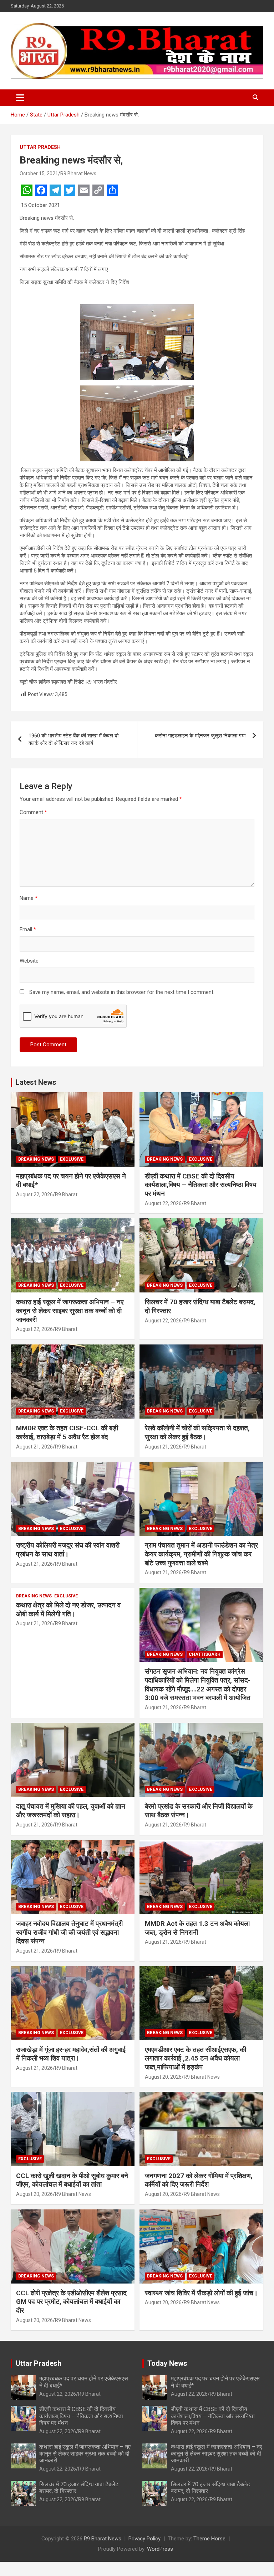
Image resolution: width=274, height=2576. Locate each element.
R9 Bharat (66, 1194)
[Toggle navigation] (20, 98)
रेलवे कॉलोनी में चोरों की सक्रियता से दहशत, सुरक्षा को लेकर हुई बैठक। (197, 1432)
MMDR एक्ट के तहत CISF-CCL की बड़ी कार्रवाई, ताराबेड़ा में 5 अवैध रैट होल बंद (67, 1432)
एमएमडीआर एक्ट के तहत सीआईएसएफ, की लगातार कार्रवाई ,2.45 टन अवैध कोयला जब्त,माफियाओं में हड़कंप (196, 2058)
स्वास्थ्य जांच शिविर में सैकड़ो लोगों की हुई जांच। (201, 2293)
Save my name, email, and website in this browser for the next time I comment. (122, 992)
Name (29, 898)
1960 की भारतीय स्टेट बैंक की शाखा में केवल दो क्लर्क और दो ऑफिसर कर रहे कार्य (73, 739)
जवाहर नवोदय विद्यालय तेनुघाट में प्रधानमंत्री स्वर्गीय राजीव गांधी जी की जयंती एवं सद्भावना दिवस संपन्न (69, 1932)
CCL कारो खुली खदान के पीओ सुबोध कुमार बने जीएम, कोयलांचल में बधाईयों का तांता (72, 2180)
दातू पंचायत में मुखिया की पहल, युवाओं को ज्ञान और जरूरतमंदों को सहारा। (71, 1811)
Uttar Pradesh (40, 147)
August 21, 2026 (34, 1447)
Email (28, 929)
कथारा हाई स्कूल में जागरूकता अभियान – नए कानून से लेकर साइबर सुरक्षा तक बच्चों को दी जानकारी (70, 1311)
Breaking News (36, 1159)
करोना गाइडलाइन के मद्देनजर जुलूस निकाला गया (200, 736)
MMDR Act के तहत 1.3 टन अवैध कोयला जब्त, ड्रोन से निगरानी (197, 1928)
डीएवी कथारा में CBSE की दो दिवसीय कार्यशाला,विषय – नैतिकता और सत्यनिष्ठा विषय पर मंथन (201, 1185)
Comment (33, 812)
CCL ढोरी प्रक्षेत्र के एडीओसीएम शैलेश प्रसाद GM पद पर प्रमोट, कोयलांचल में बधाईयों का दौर (71, 2302)
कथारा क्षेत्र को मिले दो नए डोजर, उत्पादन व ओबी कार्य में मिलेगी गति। (68, 1610)
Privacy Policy (144, 2539)
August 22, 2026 (34, 1194)
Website (29, 961)
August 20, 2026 (163, 2077)
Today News (167, 2363)
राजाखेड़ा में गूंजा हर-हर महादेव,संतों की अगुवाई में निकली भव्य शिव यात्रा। (71, 2054)
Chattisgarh (205, 1654)
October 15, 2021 (39, 173)
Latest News (36, 1082)
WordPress (160, 2549)
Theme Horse (209, 2539)
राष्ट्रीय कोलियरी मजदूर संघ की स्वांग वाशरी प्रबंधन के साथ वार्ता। (68, 1550)
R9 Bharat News (78, 173)
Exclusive (72, 1159)
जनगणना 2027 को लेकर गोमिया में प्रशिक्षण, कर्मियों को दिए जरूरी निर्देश (199, 2180)
